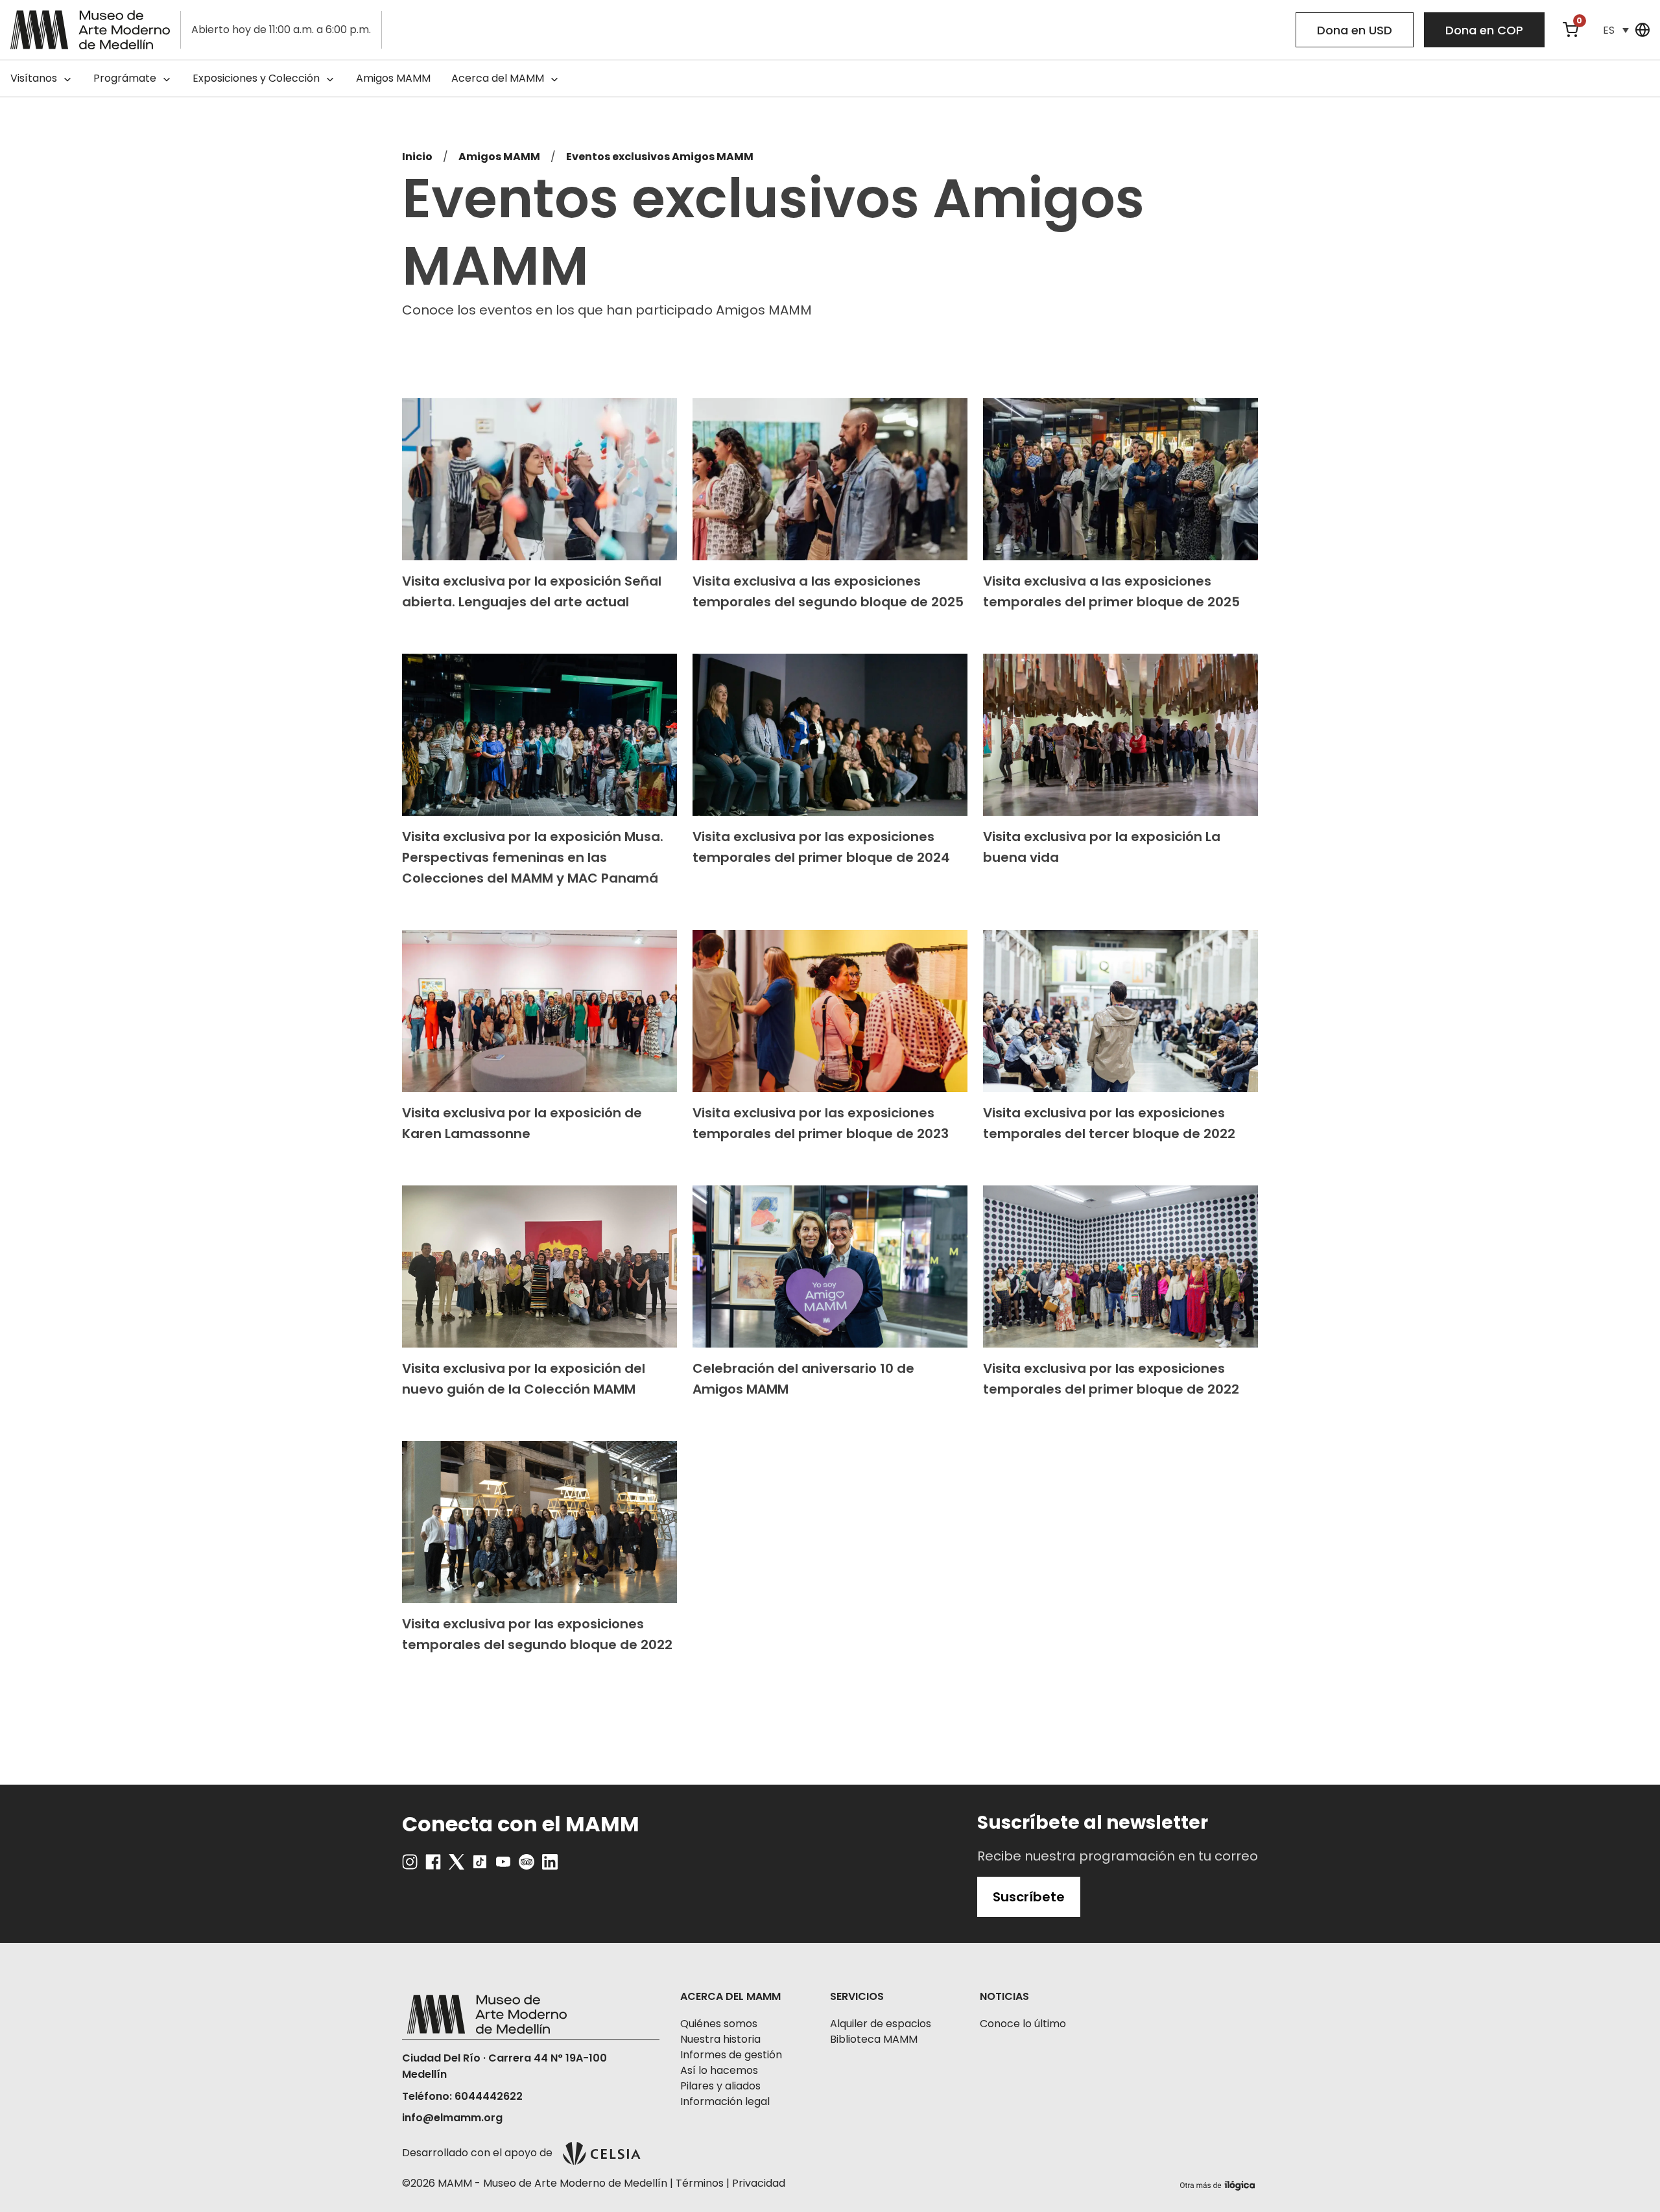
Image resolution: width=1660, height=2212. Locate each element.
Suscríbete (1029, 1897)
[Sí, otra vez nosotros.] (1219, 2183)
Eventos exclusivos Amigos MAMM (660, 157)
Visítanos (34, 78)
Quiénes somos (719, 2024)
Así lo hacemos (719, 2070)
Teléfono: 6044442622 (462, 2096)
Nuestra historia (720, 2039)
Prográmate (125, 78)
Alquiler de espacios (881, 2024)
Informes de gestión (731, 2055)
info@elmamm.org (452, 2118)
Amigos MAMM (393, 78)
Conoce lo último (1023, 2024)
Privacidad (759, 2183)
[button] (1616, 30)
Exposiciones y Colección (256, 78)
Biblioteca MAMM (874, 2039)
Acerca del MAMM (498, 78)
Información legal (725, 2101)
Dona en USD (1355, 30)
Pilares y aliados (720, 2086)
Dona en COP (1484, 30)
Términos (700, 2183)
